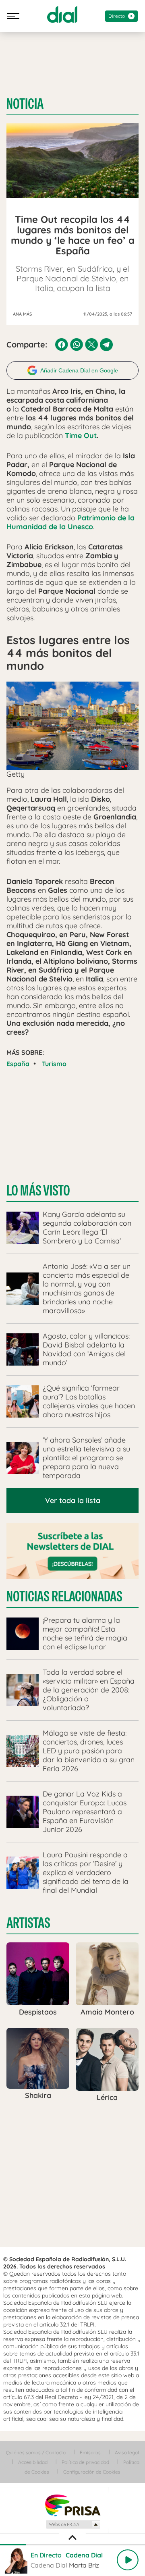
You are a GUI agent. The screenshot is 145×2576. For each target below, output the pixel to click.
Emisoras (90, 2452)
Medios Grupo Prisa (73, 2524)
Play (128, 2560)
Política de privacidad (85, 2462)
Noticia (25, 104)
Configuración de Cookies (92, 2472)
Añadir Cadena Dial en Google (79, 370)
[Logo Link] (62, 15)
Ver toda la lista (73, 1500)
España (18, 1064)
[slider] (72, 2545)
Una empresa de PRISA (72, 2505)
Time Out (81, 436)
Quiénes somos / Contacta (36, 2452)
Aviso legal (127, 2452)
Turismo (54, 1064)
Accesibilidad (33, 2462)
